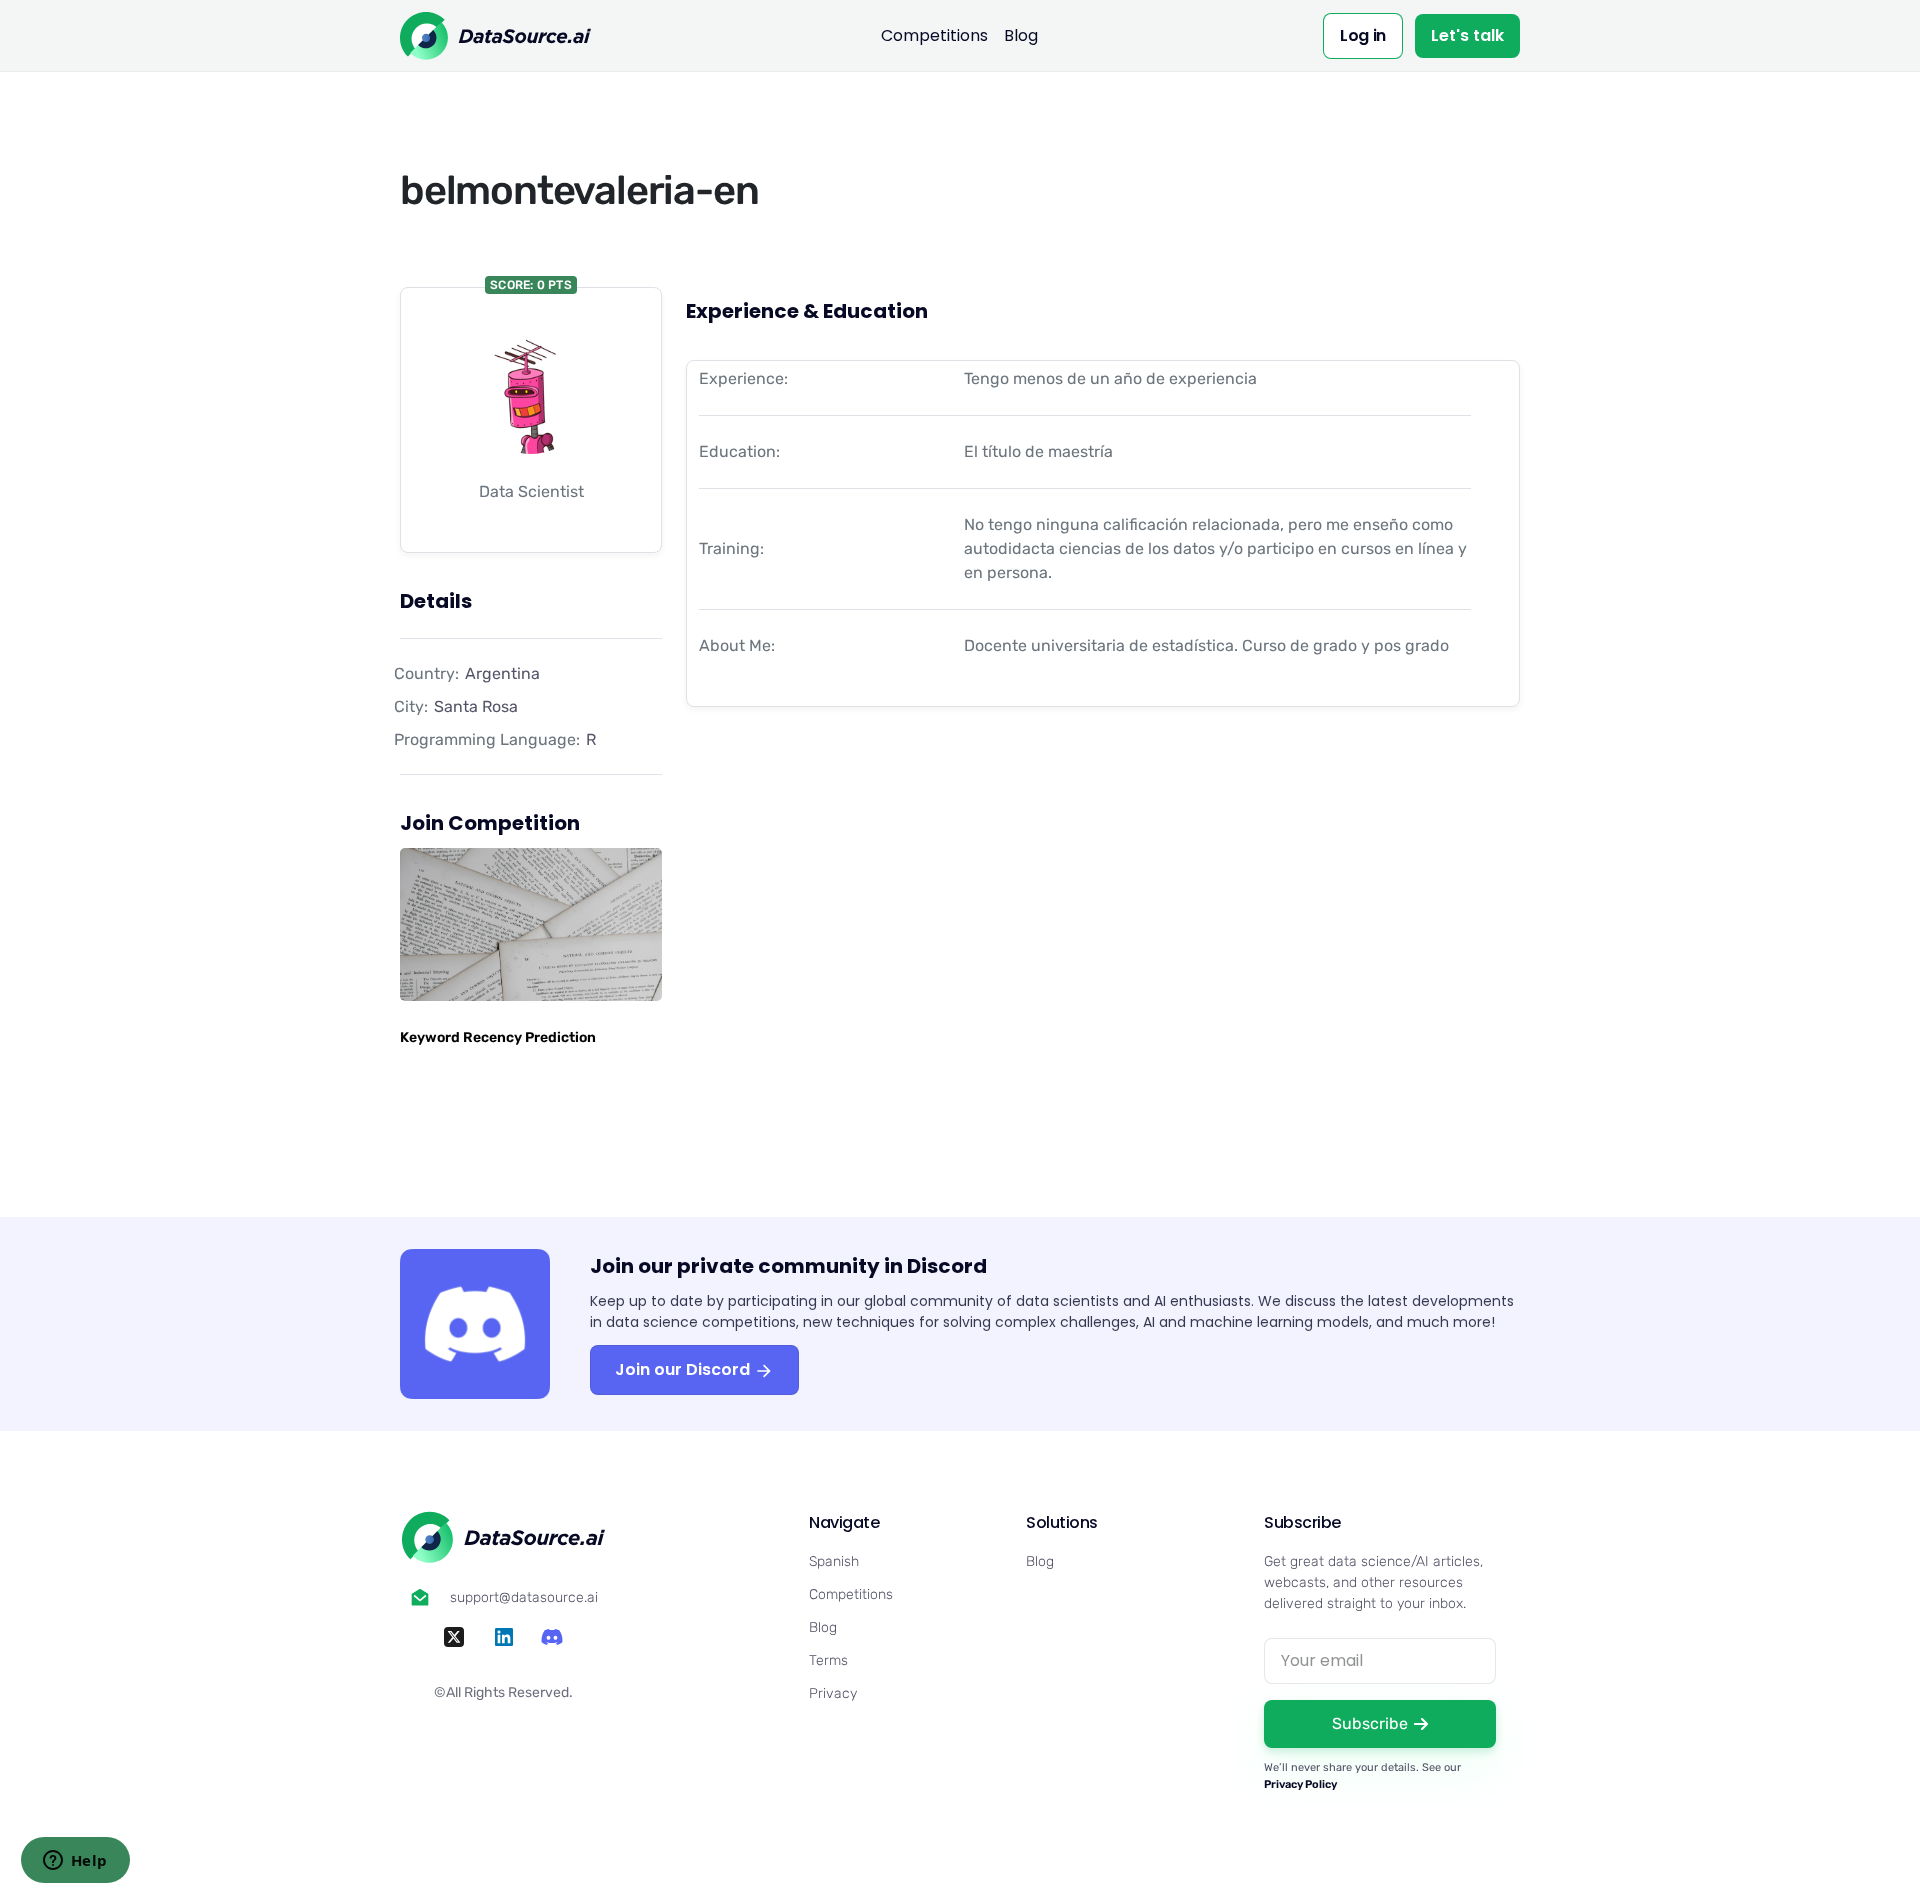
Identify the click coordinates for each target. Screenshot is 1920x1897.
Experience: (743, 378)
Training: (731, 548)
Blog (1021, 35)
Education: (739, 451)
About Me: (737, 645)
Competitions (934, 35)
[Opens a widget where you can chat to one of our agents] (75, 1862)
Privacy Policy (1300, 1784)
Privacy (833, 1693)
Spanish (834, 1561)
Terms (828, 1660)
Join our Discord (684, 1369)
